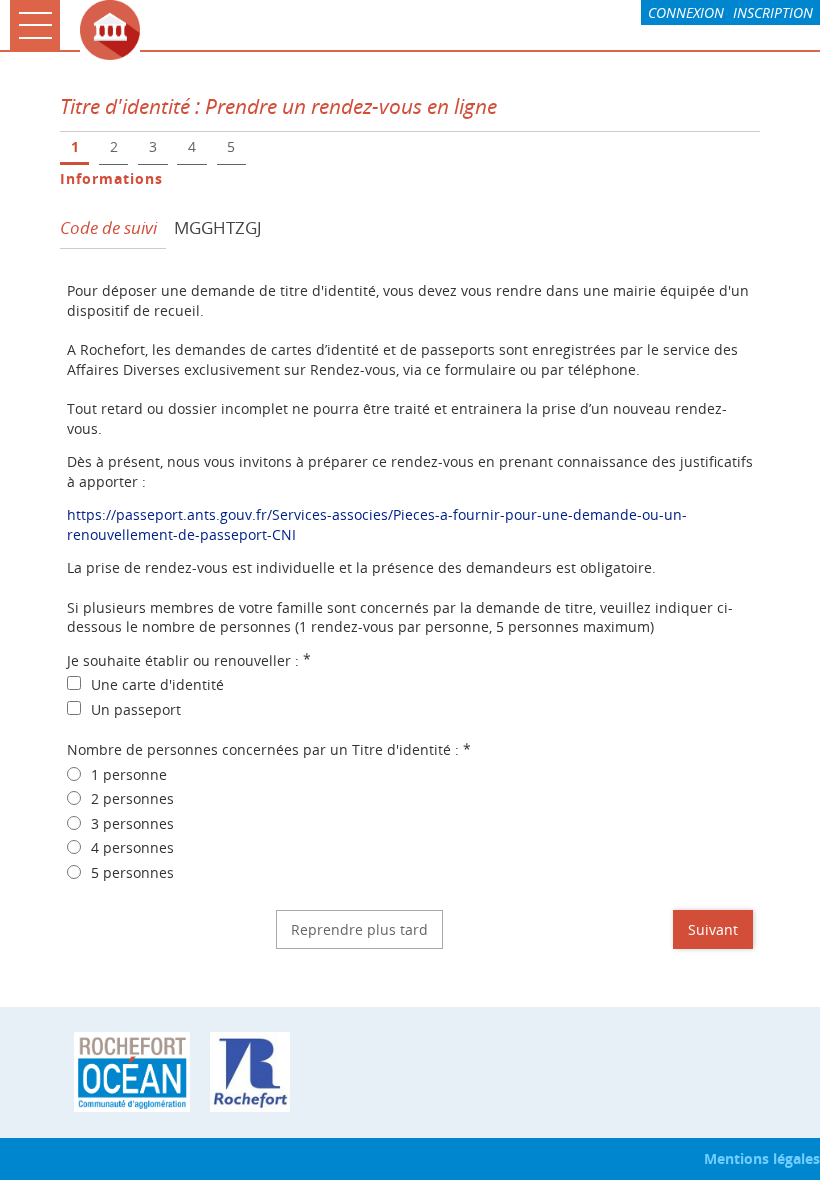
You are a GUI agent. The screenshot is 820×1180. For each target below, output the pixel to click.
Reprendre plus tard (359, 929)
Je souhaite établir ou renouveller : (189, 660)
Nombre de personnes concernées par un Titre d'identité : (269, 749)
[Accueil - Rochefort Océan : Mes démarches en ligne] (445, 30)
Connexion (686, 12)
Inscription (773, 12)
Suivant (713, 929)
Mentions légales (762, 1158)
